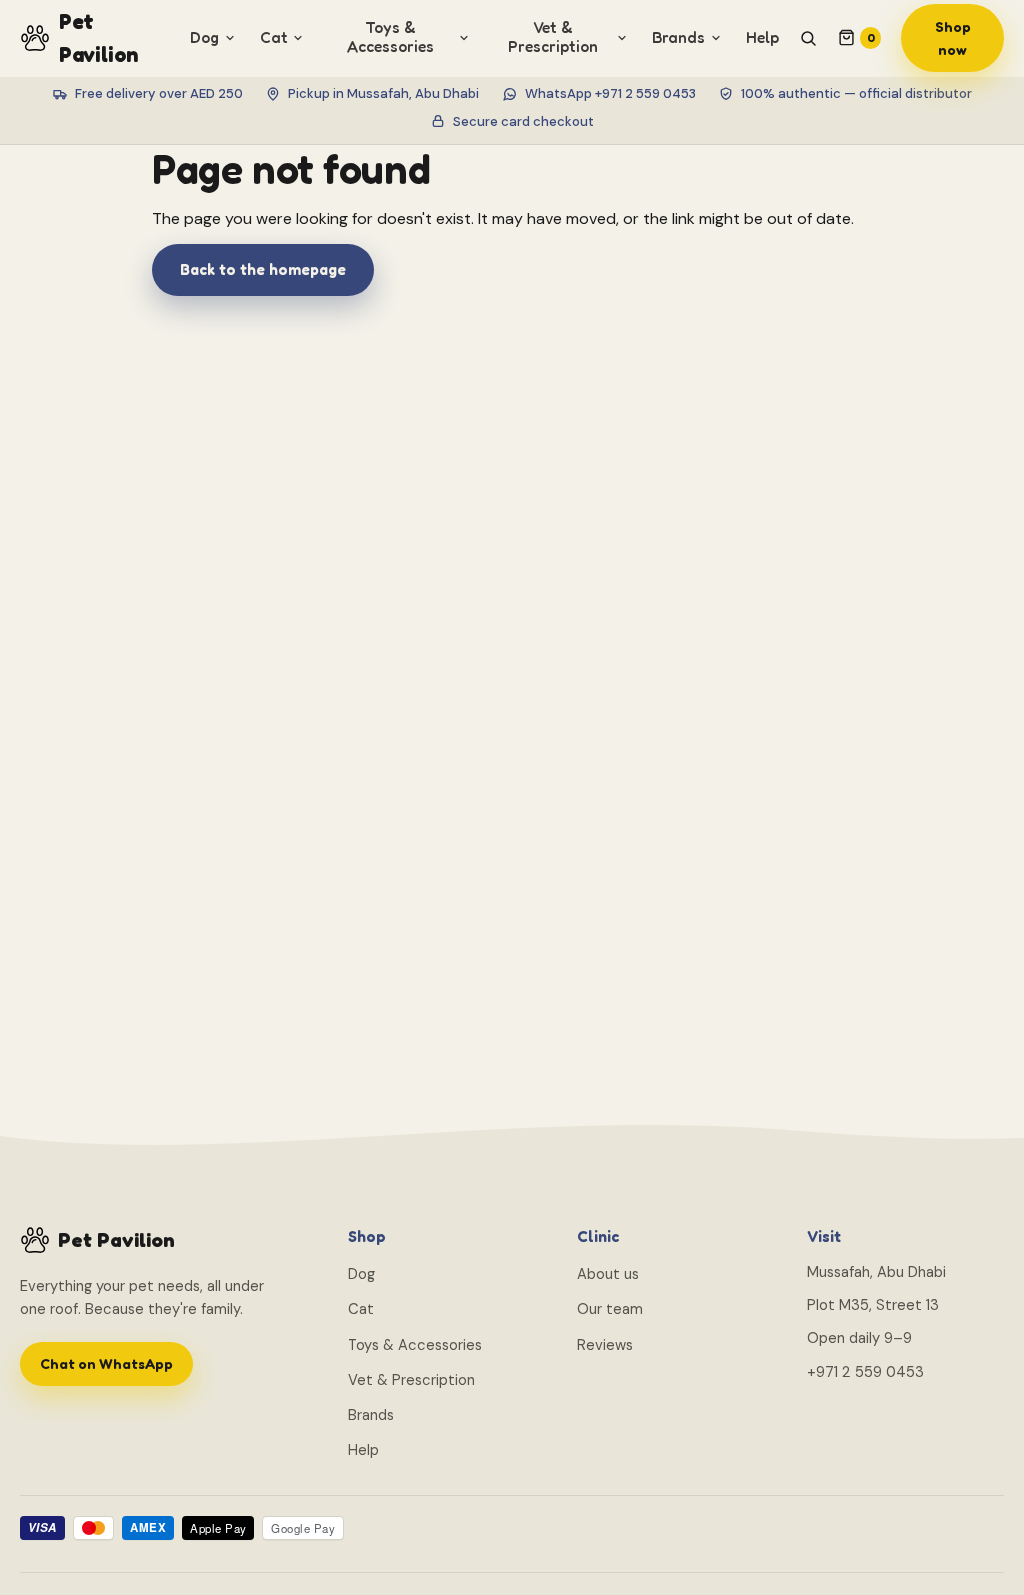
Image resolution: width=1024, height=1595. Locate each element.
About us (608, 1274)
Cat (361, 1309)
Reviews (605, 1345)
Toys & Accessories (415, 1345)
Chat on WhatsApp (106, 1363)
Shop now (953, 38)
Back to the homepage (263, 269)
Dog (361, 1274)
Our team (610, 1309)
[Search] (808, 38)
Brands (371, 1415)
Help (762, 37)
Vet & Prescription (411, 1380)
